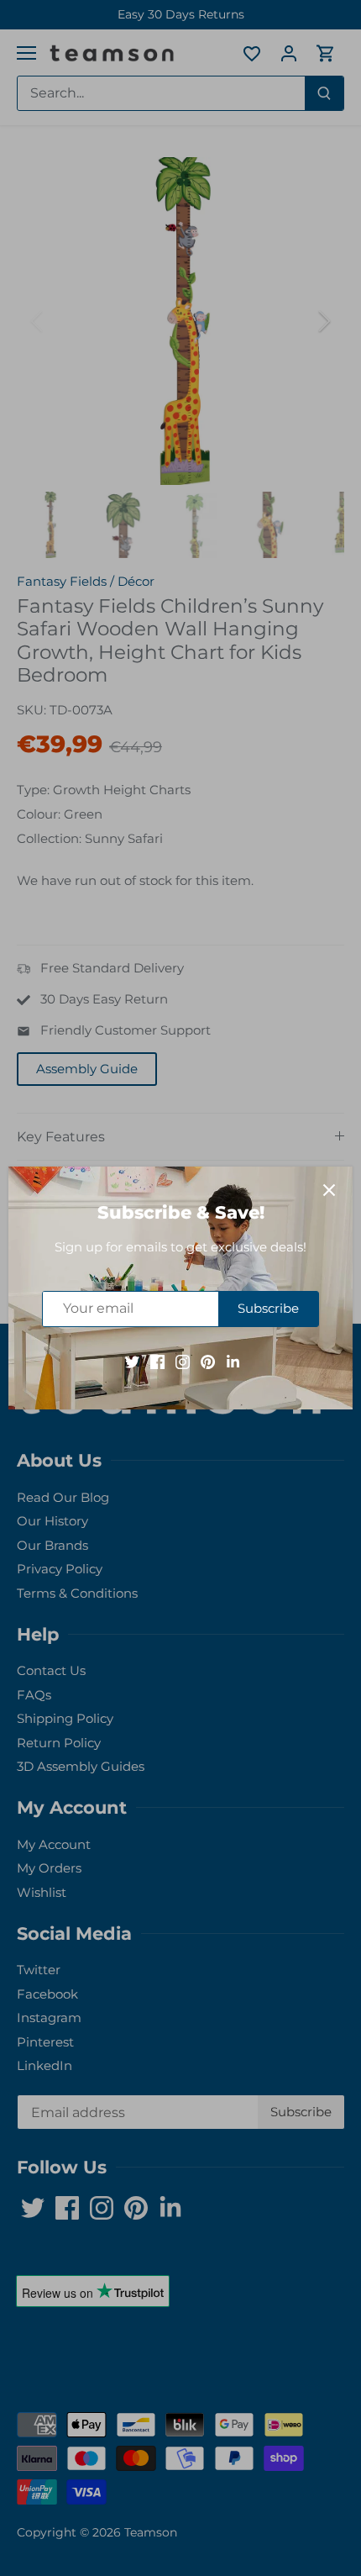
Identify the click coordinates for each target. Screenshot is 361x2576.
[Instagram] (183, 1361)
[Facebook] (157, 1361)
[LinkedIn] (233, 1361)
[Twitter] (132, 1361)
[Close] (329, 1190)
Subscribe (268, 1308)
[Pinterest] (208, 1361)
